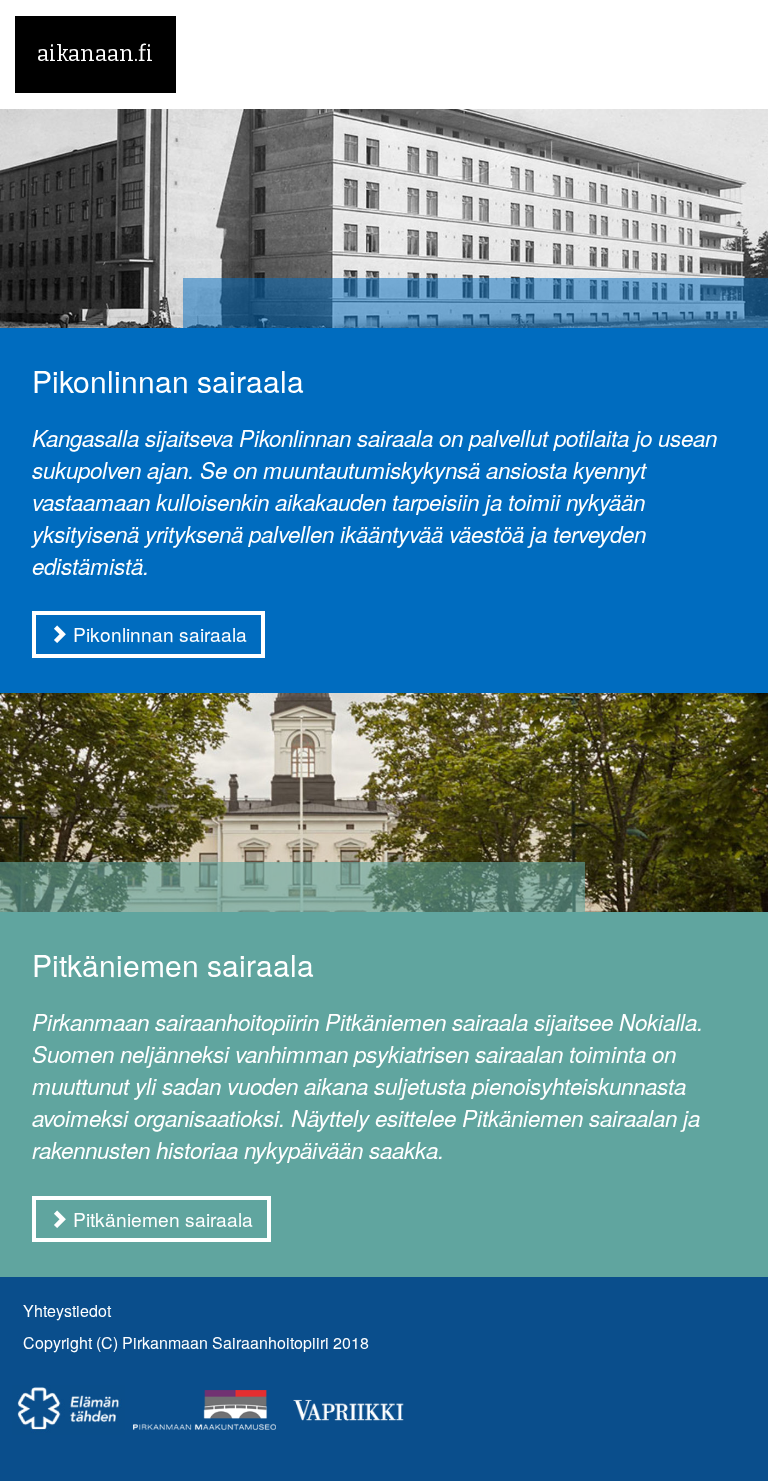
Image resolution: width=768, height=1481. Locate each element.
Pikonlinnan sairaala (168, 380)
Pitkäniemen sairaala (173, 964)
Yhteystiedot (67, 1310)
